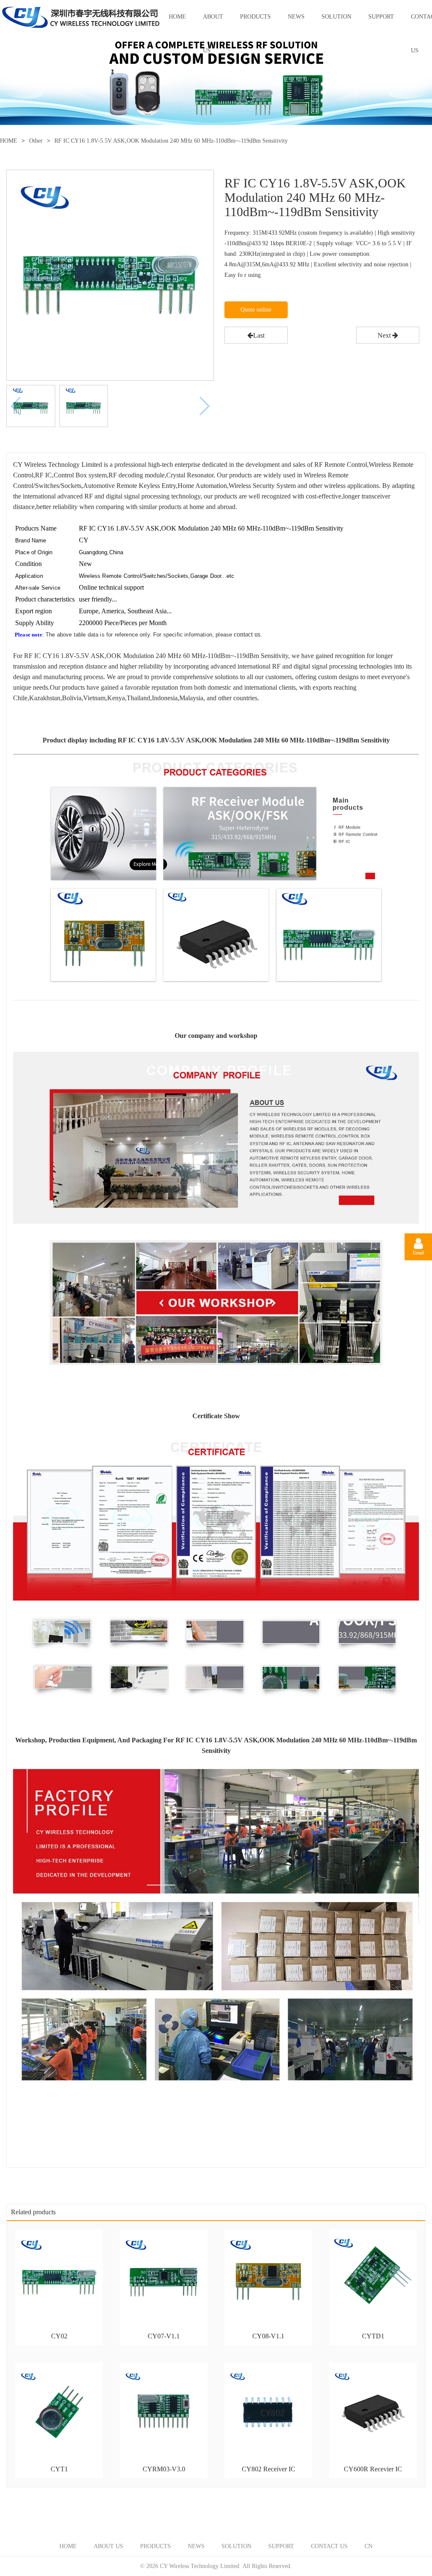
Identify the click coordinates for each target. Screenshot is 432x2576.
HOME (177, 17)
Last (259, 335)
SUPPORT (381, 17)
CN (369, 2546)
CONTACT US (329, 2546)
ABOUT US (213, 24)
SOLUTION (336, 17)
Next (385, 335)
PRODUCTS (255, 17)
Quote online (256, 310)
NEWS (296, 17)
